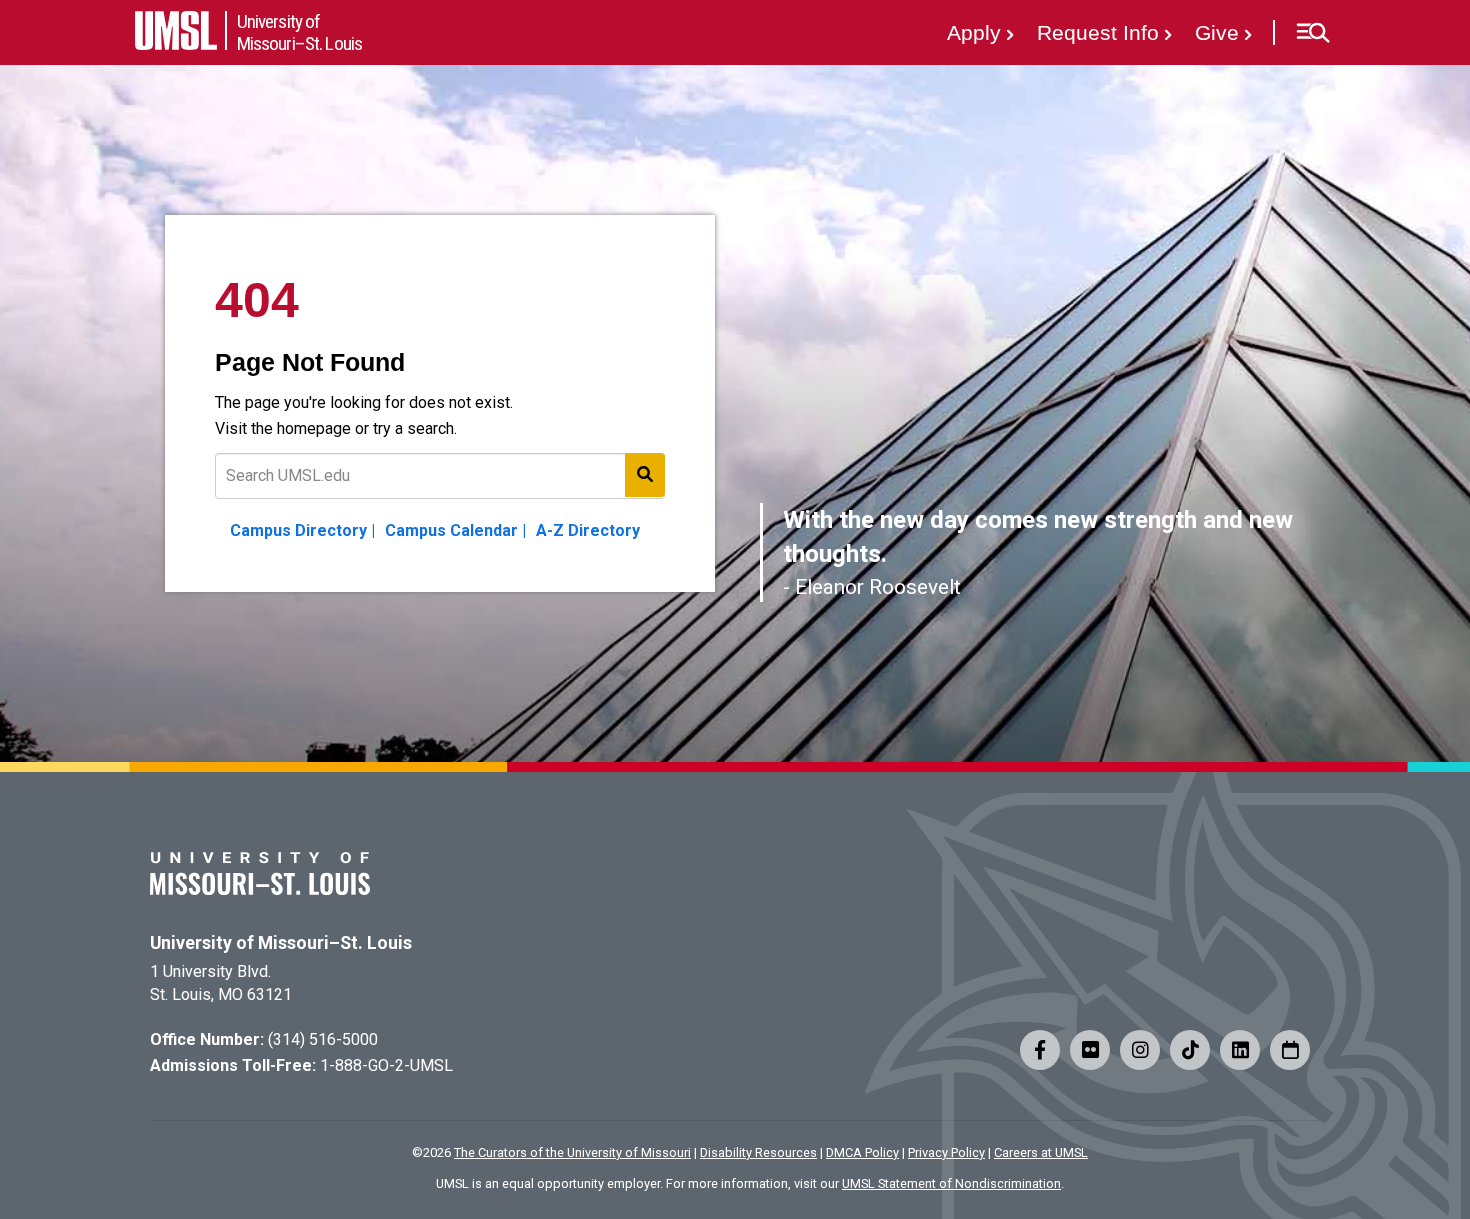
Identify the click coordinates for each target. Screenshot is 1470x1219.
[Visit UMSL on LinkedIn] (1240, 1050)
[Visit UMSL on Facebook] (1040, 1050)
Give (1217, 32)
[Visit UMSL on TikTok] (1190, 1050)
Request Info (1098, 32)
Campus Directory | (302, 530)
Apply (974, 32)
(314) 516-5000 (323, 1039)
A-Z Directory (588, 530)
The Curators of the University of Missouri (572, 1152)
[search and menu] (645, 475)
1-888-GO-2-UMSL (386, 1065)
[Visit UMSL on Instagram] (1140, 1050)
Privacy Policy (946, 1152)
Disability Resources (758, 1152)
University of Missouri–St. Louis (281, 943)
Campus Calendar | (455, 530)
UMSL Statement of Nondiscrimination (951, 1183)
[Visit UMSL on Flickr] (1090, 1050)
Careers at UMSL (1041, 1152)
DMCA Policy (862, 1152)
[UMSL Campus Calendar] (1290, 1050)
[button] (1312, 33)
